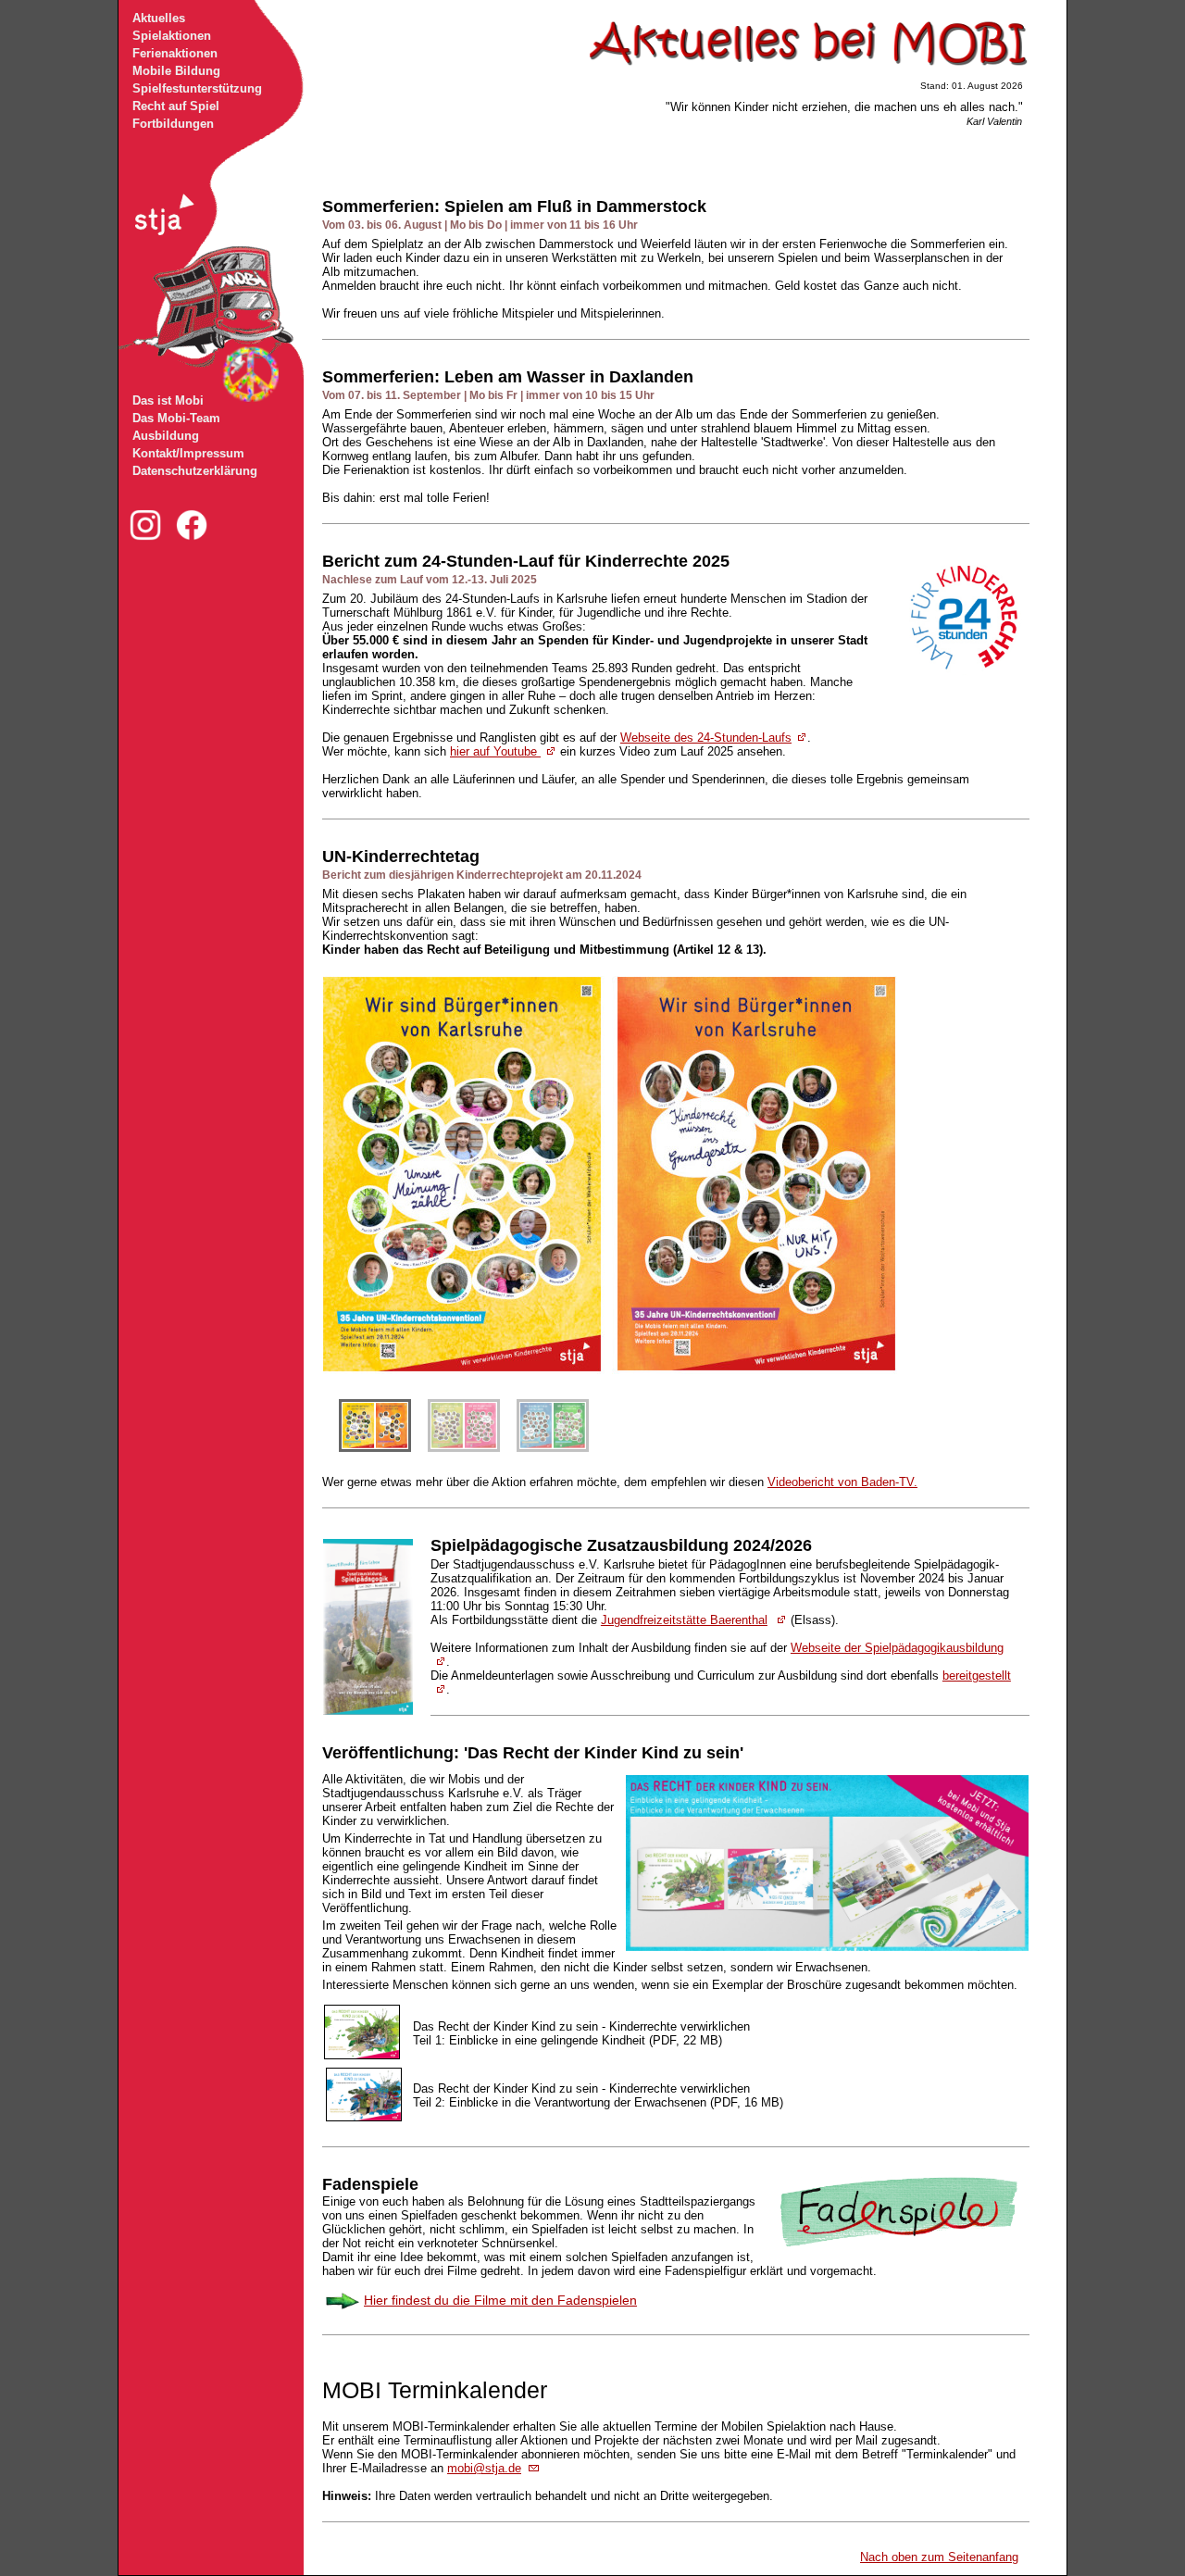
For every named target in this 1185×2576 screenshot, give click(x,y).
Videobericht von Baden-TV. (842, 1482)
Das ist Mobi (168, 400)
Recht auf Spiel (176, 106)
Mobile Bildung (176, 71)
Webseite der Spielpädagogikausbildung (897, 1648)
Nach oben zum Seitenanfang (939, 2557)
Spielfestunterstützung (197, 88)
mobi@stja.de (484, 2468)
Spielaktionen (172, 36)
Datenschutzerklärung (195, 471)
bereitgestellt (977, 1676)
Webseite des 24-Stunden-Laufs (706, 738)
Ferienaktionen (175, 53)
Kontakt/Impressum (188, 453)
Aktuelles (159, 18)
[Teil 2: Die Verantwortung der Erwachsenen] (364, 2118)
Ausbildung (166, 436)
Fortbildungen (173, 124)
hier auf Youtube (495, 751)
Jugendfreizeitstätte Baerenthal (684, 1620)
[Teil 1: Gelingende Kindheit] (367, 2056)
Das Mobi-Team (176, 418)
